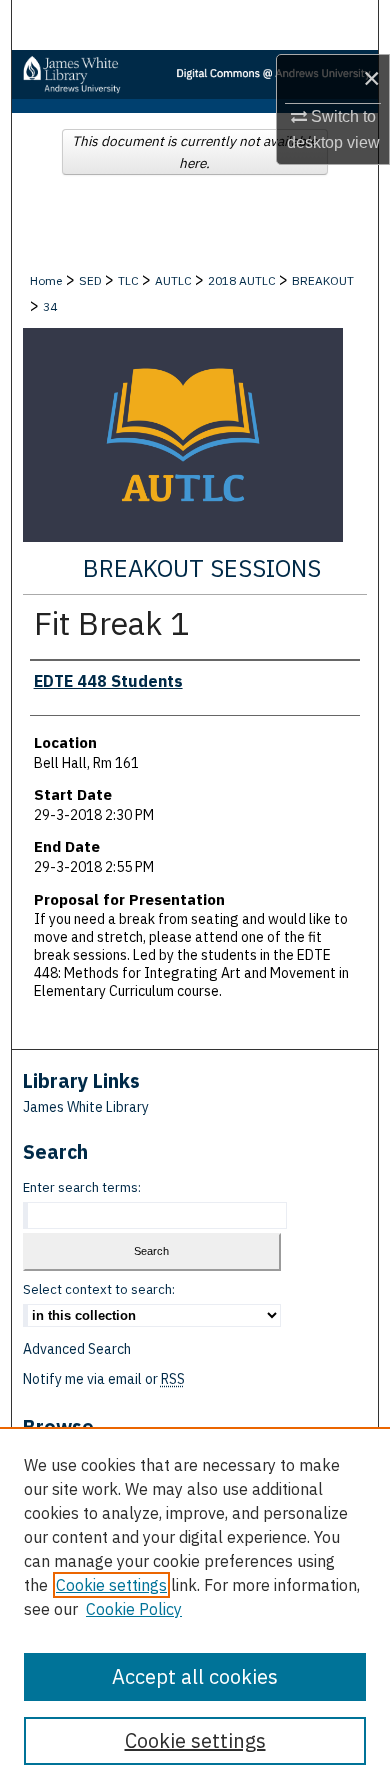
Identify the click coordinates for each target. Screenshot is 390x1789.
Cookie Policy (134, 1609)
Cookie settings (111, 1585)
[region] (195, 1608)
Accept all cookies (195, 1676)
